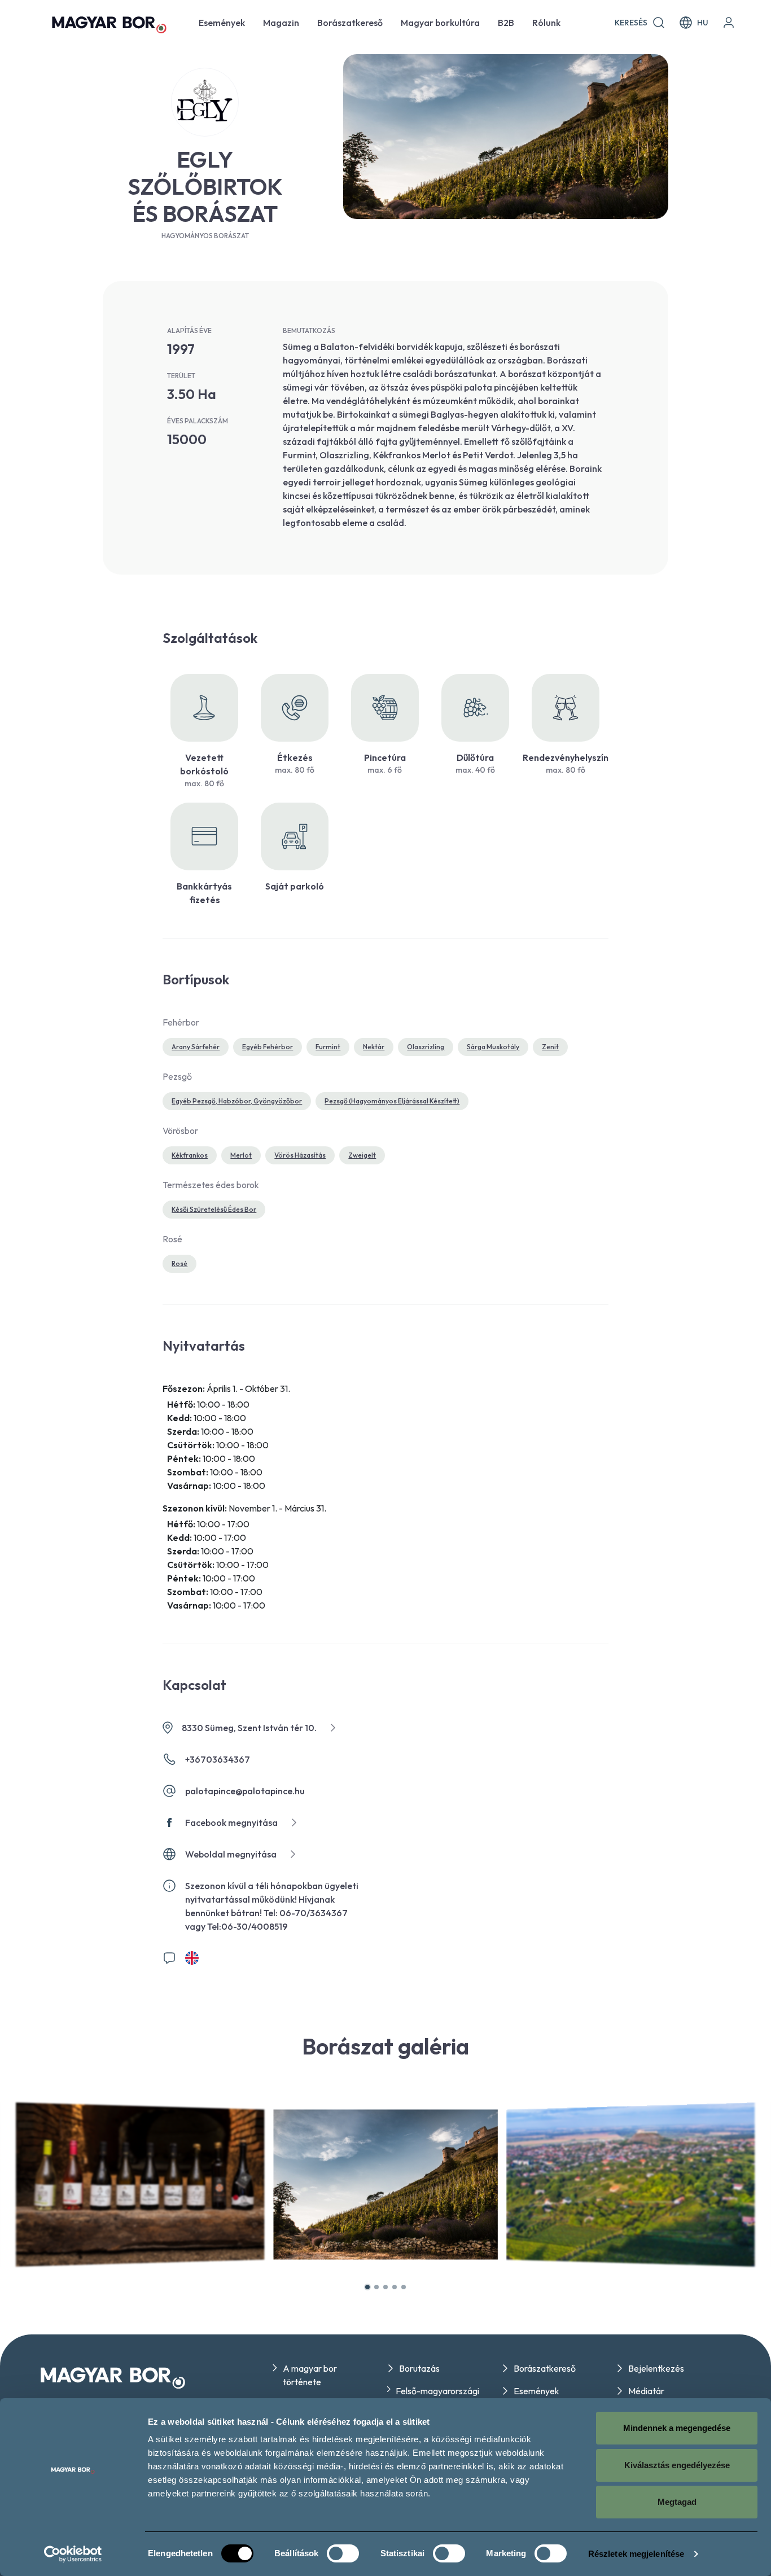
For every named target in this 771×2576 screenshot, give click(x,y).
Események (222, 23)
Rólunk (546, 23)
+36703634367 (218, 1759)
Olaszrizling (426, 1047)
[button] (367, 2287)
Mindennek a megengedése (677, 2428)
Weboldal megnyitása (231, 1854)
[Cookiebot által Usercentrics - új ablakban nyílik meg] (73, 2554)
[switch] (343, 2553)
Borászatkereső (350, 23)
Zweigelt (362, 1155)
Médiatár (646, 2391)
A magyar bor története (310, 2375)
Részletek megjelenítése (636, 2554)
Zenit (550, 1047)
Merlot (241, 1155)
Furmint (328, 1047)
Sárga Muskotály (493, 1047)
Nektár (374, 1047)
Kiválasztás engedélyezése (677, 2465)
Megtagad (677, 2502)
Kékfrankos (190, 1155)
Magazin (281, 23)
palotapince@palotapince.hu (245, 1791)
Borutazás (419, 2368)
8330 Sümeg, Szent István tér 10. (249, 1728)
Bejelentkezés (656, 2368)
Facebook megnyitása (231, 1823)
